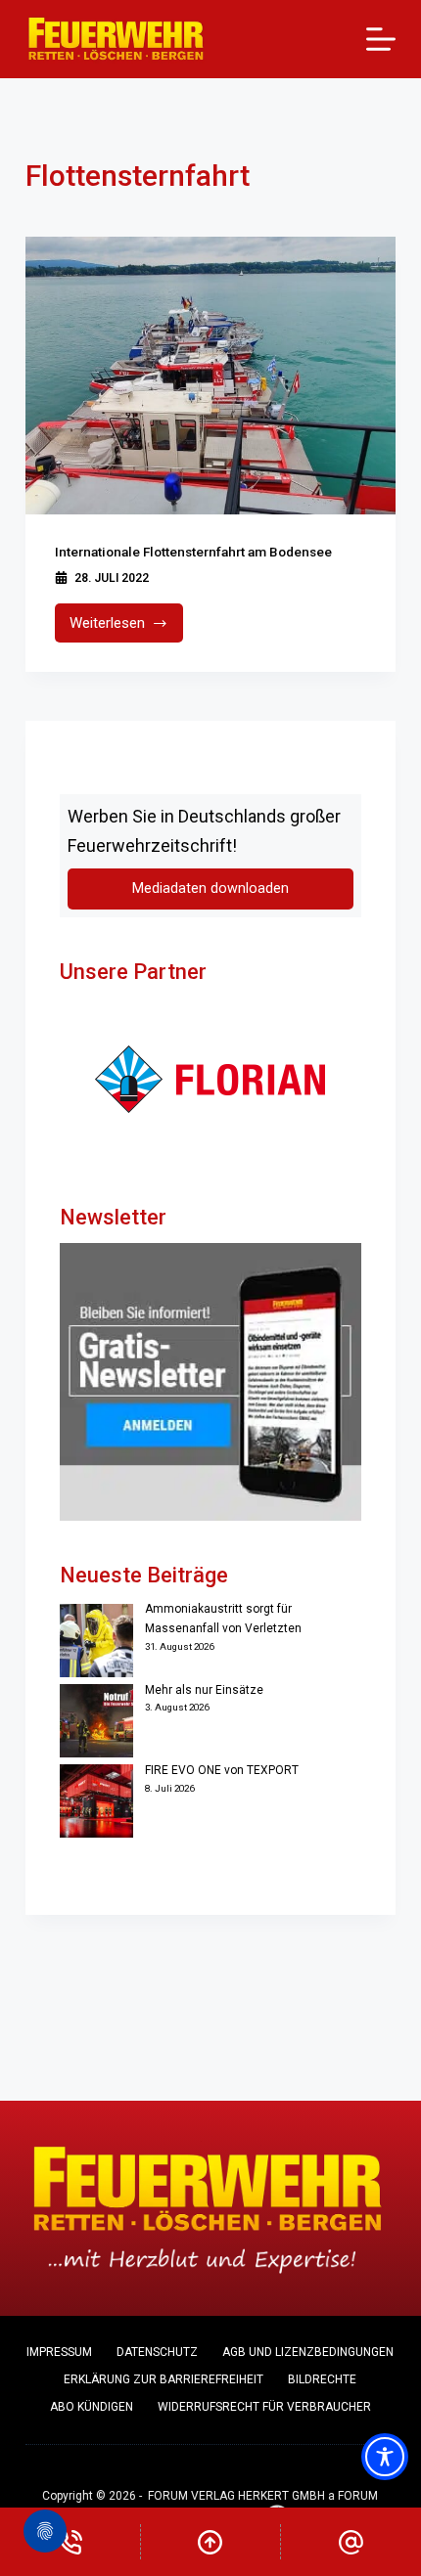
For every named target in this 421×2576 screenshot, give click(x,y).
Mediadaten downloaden (210, 888)
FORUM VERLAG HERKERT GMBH (236, 2496)
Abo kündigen (92, 2407)
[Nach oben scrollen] (211, 2542)
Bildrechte (322, 2379)
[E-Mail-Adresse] (351, 2542)
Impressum (59, 2352)
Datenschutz (157, 2352)
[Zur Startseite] (116, 39)
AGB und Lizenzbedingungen (308, 2352)
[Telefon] (70, 2542)
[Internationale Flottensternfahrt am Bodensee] (210, 376)
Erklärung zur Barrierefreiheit (164, 2379)
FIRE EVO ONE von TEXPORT (222, 1770)
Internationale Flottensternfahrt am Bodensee (193, 552)
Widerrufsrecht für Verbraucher (264, 2407)
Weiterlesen (127, 628)
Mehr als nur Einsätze (204, 1690)
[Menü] (381, 39)
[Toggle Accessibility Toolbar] (385, 2457)
